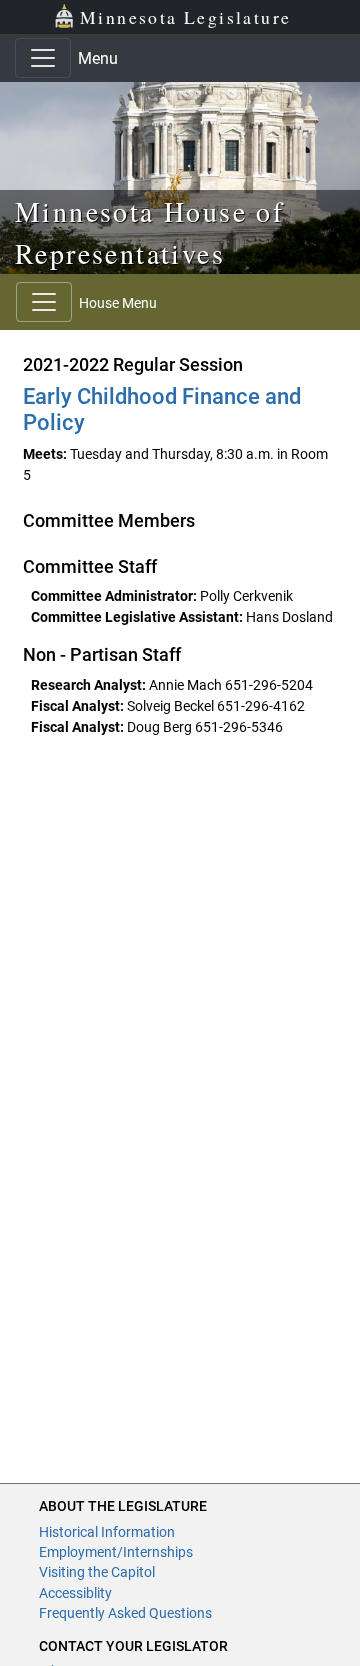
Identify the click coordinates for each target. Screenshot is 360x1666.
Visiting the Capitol (97, 1572)
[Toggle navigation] (43, 58)
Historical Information (107, 1532)
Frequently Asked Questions (125, 1613)
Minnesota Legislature (185, 17)
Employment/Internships (116, 1552)
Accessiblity (75, 1593)
